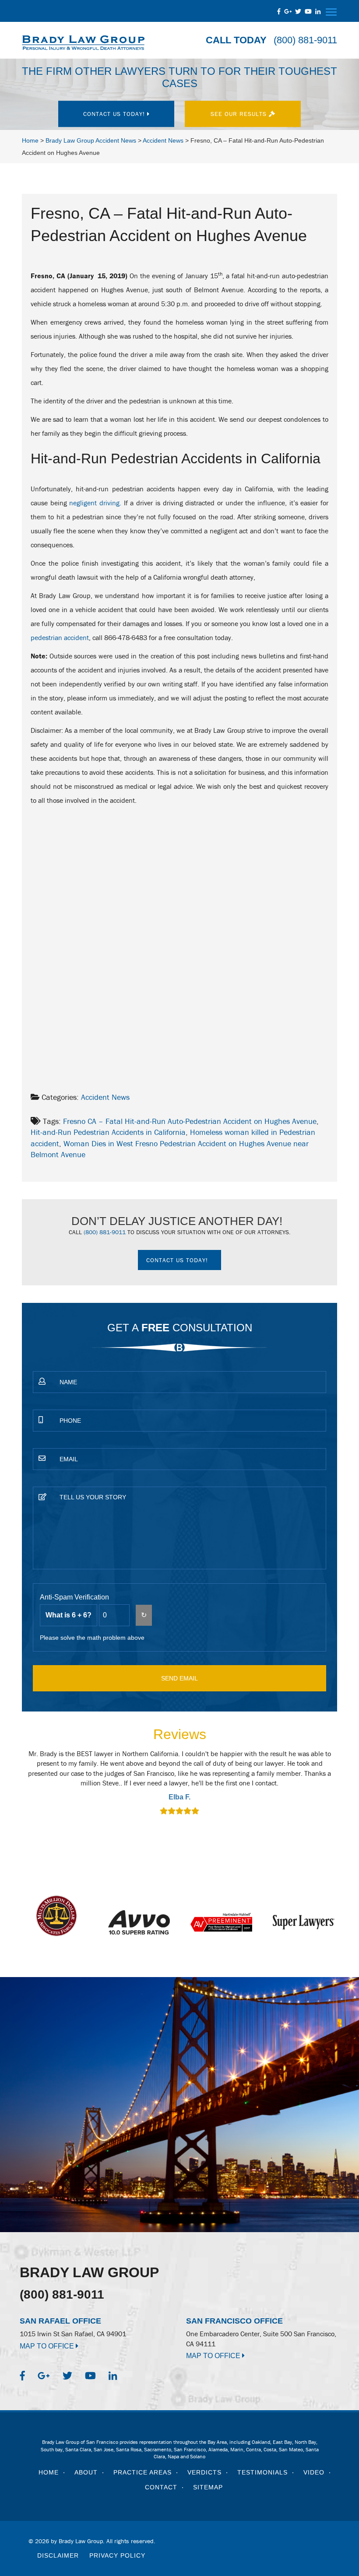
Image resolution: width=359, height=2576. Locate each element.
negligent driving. (95, 503)
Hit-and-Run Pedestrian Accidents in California (108, 1132)
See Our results (240, 114)
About (86, 2472)
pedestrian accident (60, 637)
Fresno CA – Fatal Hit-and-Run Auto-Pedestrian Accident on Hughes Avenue (190, 1121)
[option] (179, 1783)
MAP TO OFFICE (48, 2346)
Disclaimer (58, 2555)
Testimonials (262, 2472)
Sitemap (208, 2487)
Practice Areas (143, 2472)
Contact (161, 2487)
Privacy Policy (117, 2555)
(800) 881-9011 (305, 40)
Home (49, 2472)
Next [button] (326, 1788)
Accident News (105, 1097)
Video (314, 2472)
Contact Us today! (115, 114)
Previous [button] (33, 1788)
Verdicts (204, 2472)
